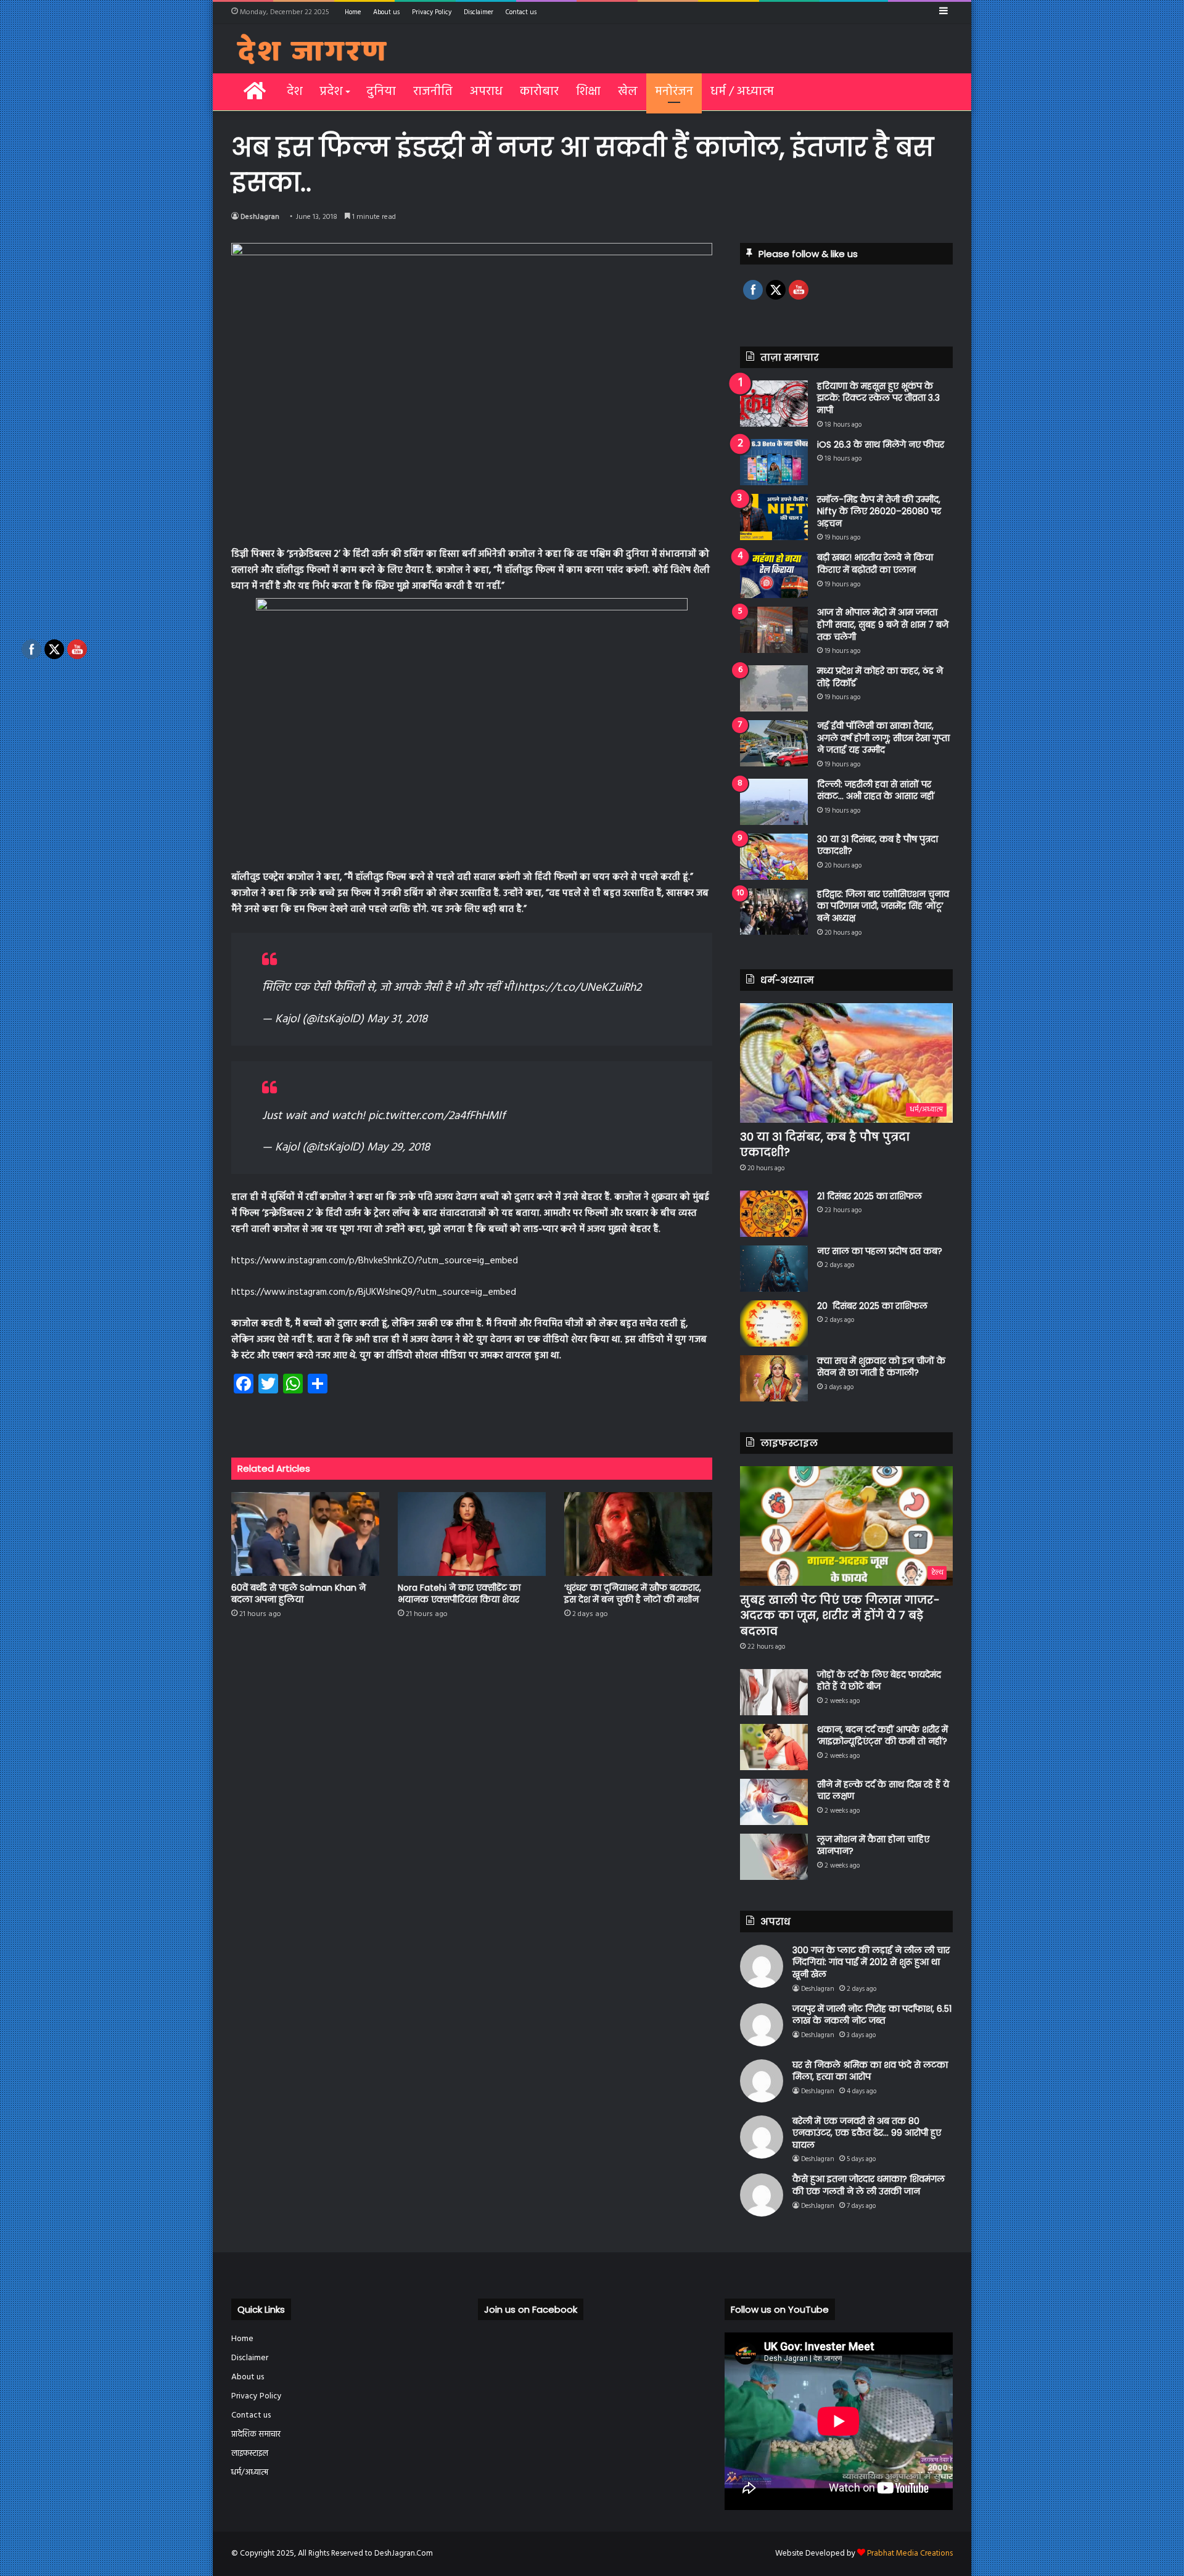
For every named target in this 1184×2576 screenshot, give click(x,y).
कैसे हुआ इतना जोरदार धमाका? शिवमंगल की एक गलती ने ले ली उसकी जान (869, 2185)
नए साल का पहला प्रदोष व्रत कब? (880, 1251)
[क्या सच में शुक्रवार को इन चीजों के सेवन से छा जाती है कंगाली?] (774, 1378)
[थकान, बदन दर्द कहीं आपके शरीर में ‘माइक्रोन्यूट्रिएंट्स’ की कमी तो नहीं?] (774, 1747)
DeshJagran (260, 217)
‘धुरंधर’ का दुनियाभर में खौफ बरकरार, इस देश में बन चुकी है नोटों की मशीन (633, 1594)
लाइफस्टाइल (250, 2454)
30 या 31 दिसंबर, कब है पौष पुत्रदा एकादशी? (878, 845)
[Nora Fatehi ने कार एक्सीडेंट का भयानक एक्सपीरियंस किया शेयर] (472, 1534)
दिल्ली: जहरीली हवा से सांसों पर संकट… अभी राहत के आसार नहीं (876, 790)
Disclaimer (479, 12)
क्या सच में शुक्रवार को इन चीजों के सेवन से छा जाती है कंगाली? (881, 1367)
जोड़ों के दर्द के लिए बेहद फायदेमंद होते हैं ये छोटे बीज (879, 1681)
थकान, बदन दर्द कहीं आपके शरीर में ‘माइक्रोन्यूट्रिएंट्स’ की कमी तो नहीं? (882, 1736)
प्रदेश (331, 92)
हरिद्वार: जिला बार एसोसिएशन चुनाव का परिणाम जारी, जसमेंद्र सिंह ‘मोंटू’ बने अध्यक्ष (883, 906)
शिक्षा (588, 92)
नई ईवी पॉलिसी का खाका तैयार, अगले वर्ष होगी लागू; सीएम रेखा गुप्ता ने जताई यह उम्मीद (883, 738)
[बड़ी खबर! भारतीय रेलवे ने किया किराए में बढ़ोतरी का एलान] (774, 575)
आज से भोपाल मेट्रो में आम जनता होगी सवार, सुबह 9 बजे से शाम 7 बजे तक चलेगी (883, 624)
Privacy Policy (432, 12)
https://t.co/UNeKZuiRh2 (579, 988)
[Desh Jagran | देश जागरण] (312, 49)
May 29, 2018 (398, 1147)
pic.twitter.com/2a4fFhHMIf (437, 1116)
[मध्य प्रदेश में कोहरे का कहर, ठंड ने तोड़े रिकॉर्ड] (774, 688)
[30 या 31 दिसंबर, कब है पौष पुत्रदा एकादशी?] (774, 857)
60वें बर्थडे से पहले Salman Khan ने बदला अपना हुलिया (298, 1594)
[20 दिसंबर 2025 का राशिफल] (774, 1323)
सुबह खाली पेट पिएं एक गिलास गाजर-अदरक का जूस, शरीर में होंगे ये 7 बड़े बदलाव (840, 1615)
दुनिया (381, 92)
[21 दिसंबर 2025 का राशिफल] (774, 1214)
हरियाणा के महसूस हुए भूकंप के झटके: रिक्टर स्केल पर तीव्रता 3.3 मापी (878, 398)
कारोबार (539, 92)
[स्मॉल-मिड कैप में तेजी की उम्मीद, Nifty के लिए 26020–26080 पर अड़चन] (774, 517)
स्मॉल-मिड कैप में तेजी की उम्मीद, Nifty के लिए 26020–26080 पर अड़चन (879, 511)
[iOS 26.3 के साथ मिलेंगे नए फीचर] (774, 462)
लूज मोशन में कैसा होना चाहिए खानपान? (873, 1845)
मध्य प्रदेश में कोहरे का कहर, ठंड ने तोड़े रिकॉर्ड (880, 677)
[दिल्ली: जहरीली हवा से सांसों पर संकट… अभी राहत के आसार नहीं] (774, 802)
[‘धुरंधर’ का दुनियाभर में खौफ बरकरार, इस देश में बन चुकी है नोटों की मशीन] (638, 1534)
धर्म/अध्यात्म (250, 2473)
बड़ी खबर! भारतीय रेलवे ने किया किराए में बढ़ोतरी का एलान (875, 564)
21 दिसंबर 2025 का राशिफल (869, 1196)
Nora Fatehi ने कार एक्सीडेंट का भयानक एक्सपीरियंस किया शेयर (459, 1594)
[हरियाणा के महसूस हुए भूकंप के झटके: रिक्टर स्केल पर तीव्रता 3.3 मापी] (774, 404)
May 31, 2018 (397, 1019)
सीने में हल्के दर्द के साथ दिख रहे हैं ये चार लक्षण (883, 1790)
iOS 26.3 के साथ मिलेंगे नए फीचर (881, 445)
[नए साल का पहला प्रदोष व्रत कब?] (774, 1269)
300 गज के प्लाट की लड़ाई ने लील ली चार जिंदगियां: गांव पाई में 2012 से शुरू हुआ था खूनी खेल (871, 1962)
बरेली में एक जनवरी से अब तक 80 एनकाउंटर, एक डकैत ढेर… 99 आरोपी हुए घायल (867, 2133)
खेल (628, 92)
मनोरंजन (674, 92)
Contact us (521, 12)
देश (294, 92)
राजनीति (433, 92)
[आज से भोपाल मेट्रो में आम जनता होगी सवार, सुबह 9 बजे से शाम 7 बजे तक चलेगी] (774, 630)
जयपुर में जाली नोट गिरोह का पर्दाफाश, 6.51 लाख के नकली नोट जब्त (872, 2015)
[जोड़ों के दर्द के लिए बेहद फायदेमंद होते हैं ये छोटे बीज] (774, 1692)
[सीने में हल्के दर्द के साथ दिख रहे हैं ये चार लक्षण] (774, 1802)
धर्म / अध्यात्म (742, 92)
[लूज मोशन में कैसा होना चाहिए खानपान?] (774, 1857)
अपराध (486, 92)
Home (353, 12)
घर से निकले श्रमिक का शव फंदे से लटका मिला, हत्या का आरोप (870, 2071)
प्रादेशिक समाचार (256, 2434)
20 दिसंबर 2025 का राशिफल (872, 1306)
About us (386, 12)
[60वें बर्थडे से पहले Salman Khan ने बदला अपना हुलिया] (305, 1534)
